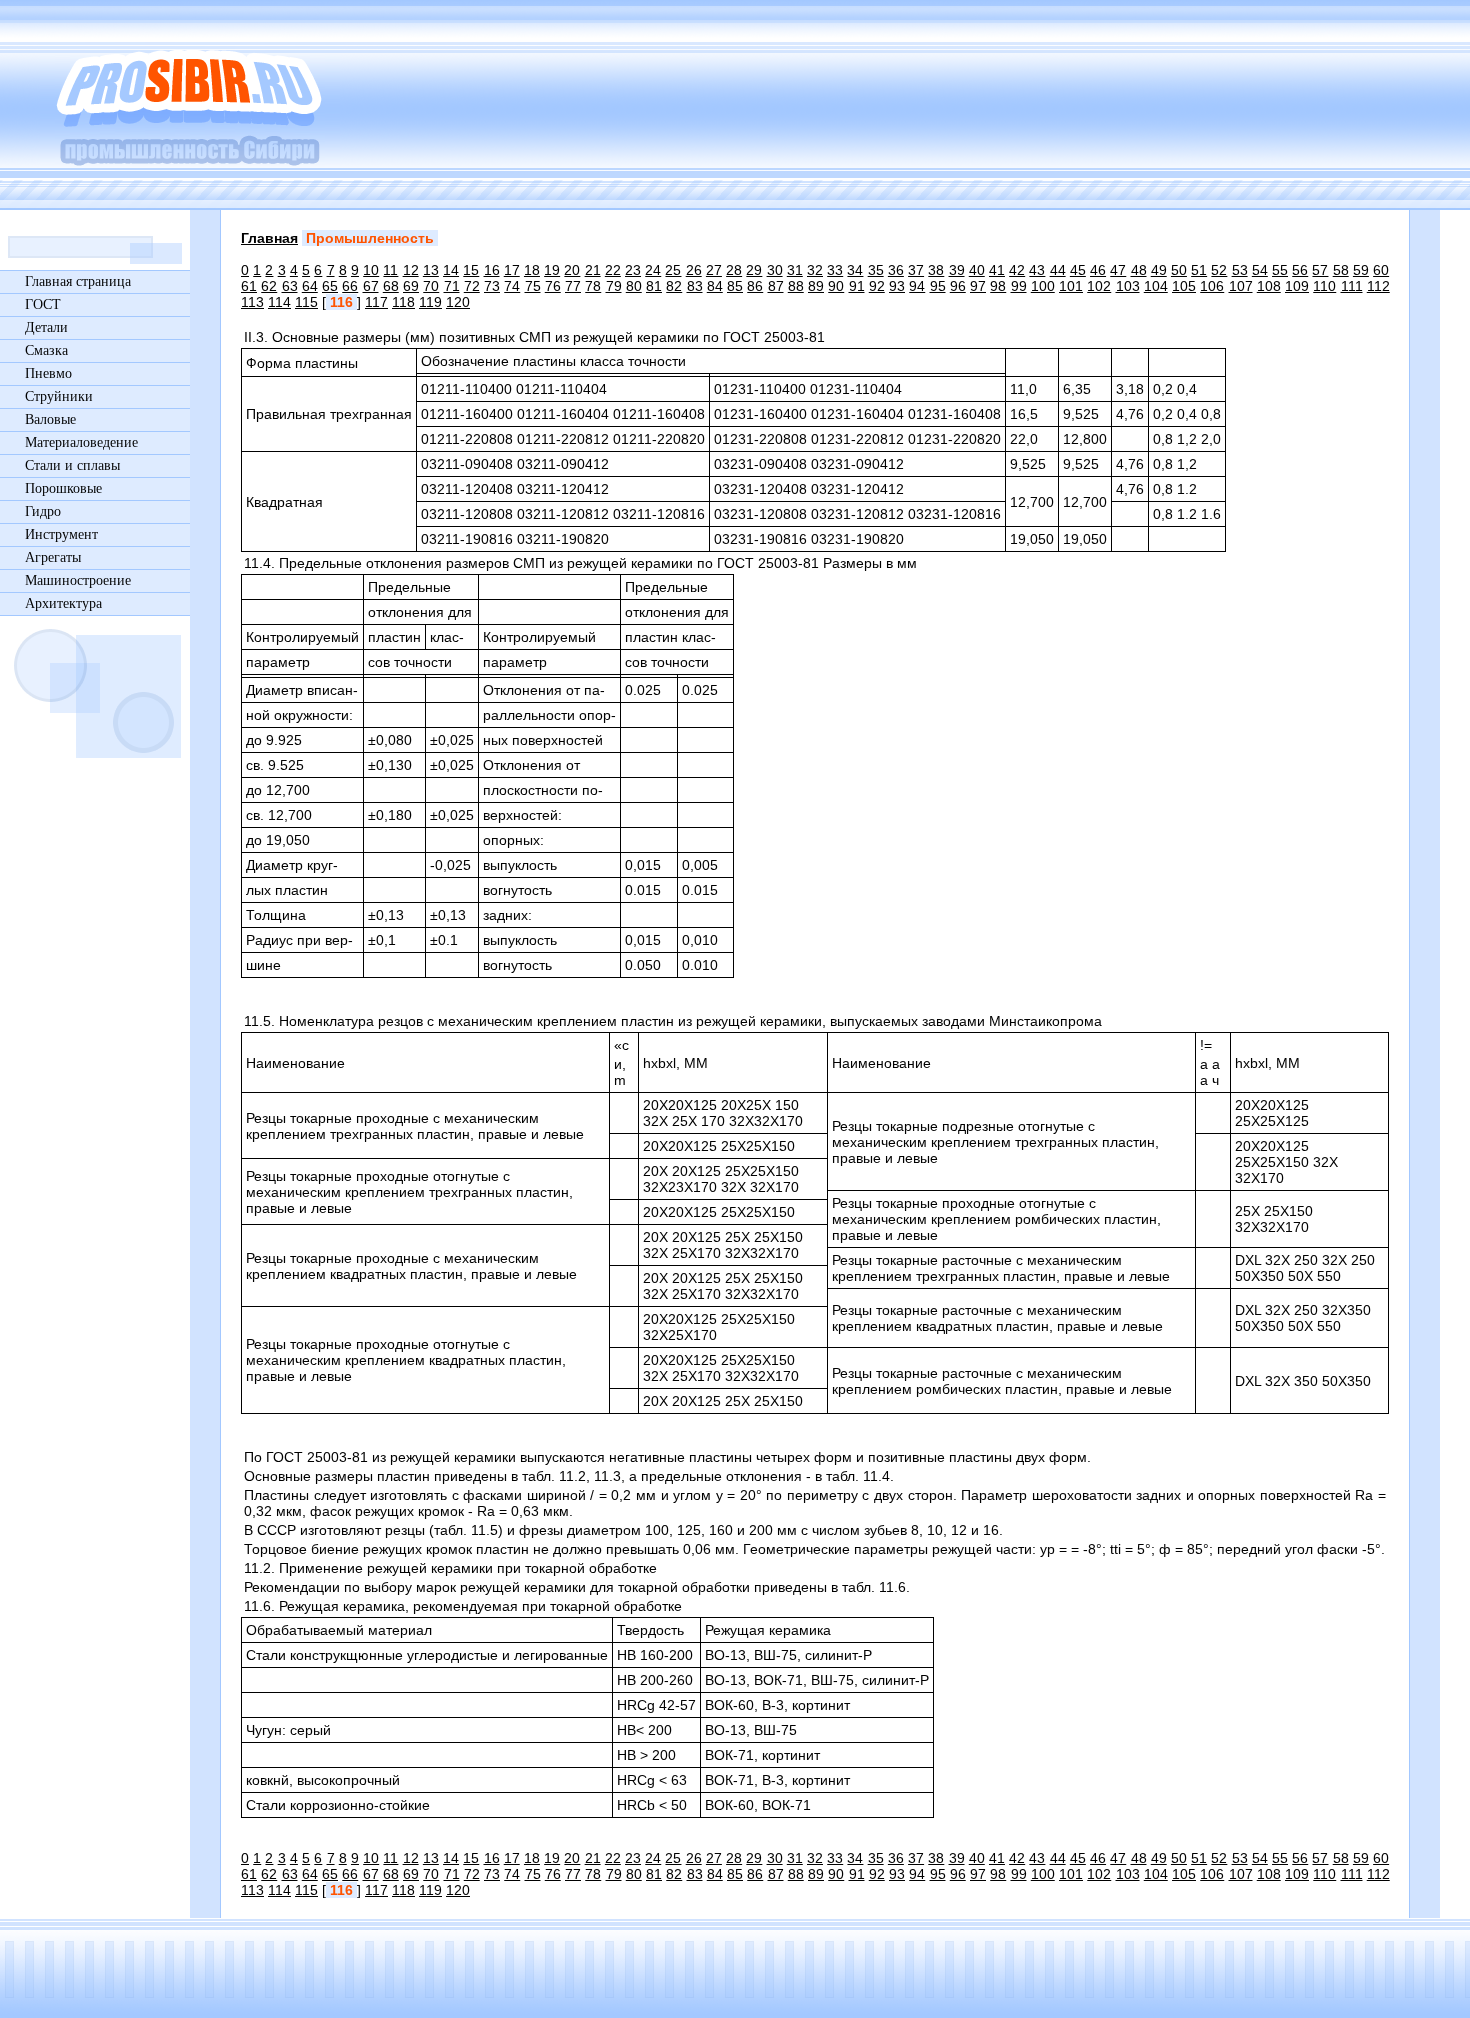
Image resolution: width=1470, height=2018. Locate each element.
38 (936, 270)
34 (855, 270)
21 (593, 270)
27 (714, 270)
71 (452, 286)
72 (472, 286)
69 (411, 286)
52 (1219, 270)
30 (775, 270)
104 (1156, 286)
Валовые (50, 419)
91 (857, 286)
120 (458, 302)
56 (1300, 270)
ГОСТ (43, 304)
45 (1078, 270)
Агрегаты (53, 557)
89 (816, 286)
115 (306, 302)
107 (1241, 286)
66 (350, 286)
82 (674, 286)
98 (998, 286)
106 (1212, 286)
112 (1378, 286)
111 (1352, 286)
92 (877, 286)
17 (512, 270)
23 (633, 270)
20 (572, 270)
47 (1118, 270)
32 (815, 270)
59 (1361, 270)
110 (1324, 286)
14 (451, 270)
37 (916, 270)
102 (1099, 286)
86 (755, 286)
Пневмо (48, 373)
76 (553, 286)
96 (958, 286)
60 (1381, 270)
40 (977, 270)
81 (654, 286)
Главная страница (78, 281)
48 (1139, 270)
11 (390, 270)
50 (1179, 270)
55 (1280, 270)
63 (290, 286)
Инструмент (61, 534)
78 (593, 286)
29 (754, 270)
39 (957, 270)
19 (552, 270)
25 (673, 270)
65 (330, 286)
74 (512, 286)
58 (1341, 270)
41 (997, 270)
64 (310, 286)
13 (431, 270)
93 (897, 286)
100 (1043, 286)
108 (1269, 286)
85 (735, 286)
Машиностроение (78, 580)
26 (694, 270)
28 (734, 270)
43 (1037, 270)
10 (371, 270)
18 (532, 270)
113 (252, 302)
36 (896, 270)
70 (431, 286)
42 (1017, 270)
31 (795, 270)
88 (796, 286)
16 (492, 270)
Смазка (46, 350)
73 (492, 286)
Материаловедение (81, 442)
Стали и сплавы (72, 465)
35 (876, 270)
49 (1159, 270)
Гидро (43, 511)
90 (836, 286)
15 (471, 270)
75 (533, 286)
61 (249, 286)
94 (917, 286)
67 (371, 286)
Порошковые (63, 488)
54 (1260, 270)
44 (1058, 270)
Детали (46, 327)
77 (573, 286)
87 (776, 286)
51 (1199, 270)
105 (1184, 286)
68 (391, 286)
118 (403, 302)
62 (269, 286)
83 (695, 286)
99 (1019, 286)
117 (376, 302)
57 (1320, 270)
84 (715, 286)
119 (430, 302)
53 (1240, 270)
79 (614, 286)
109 (1297, 286)
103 (1128, 286)
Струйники (59, 396)
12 (411, 270)
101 (1071, 286)
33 (835, 270)
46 (1098, 270)
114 (279, 302)
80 (634, 286)
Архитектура (63, 603)
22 (613, 270)
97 (978, 286)
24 (653, 270)
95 (938, 286)
